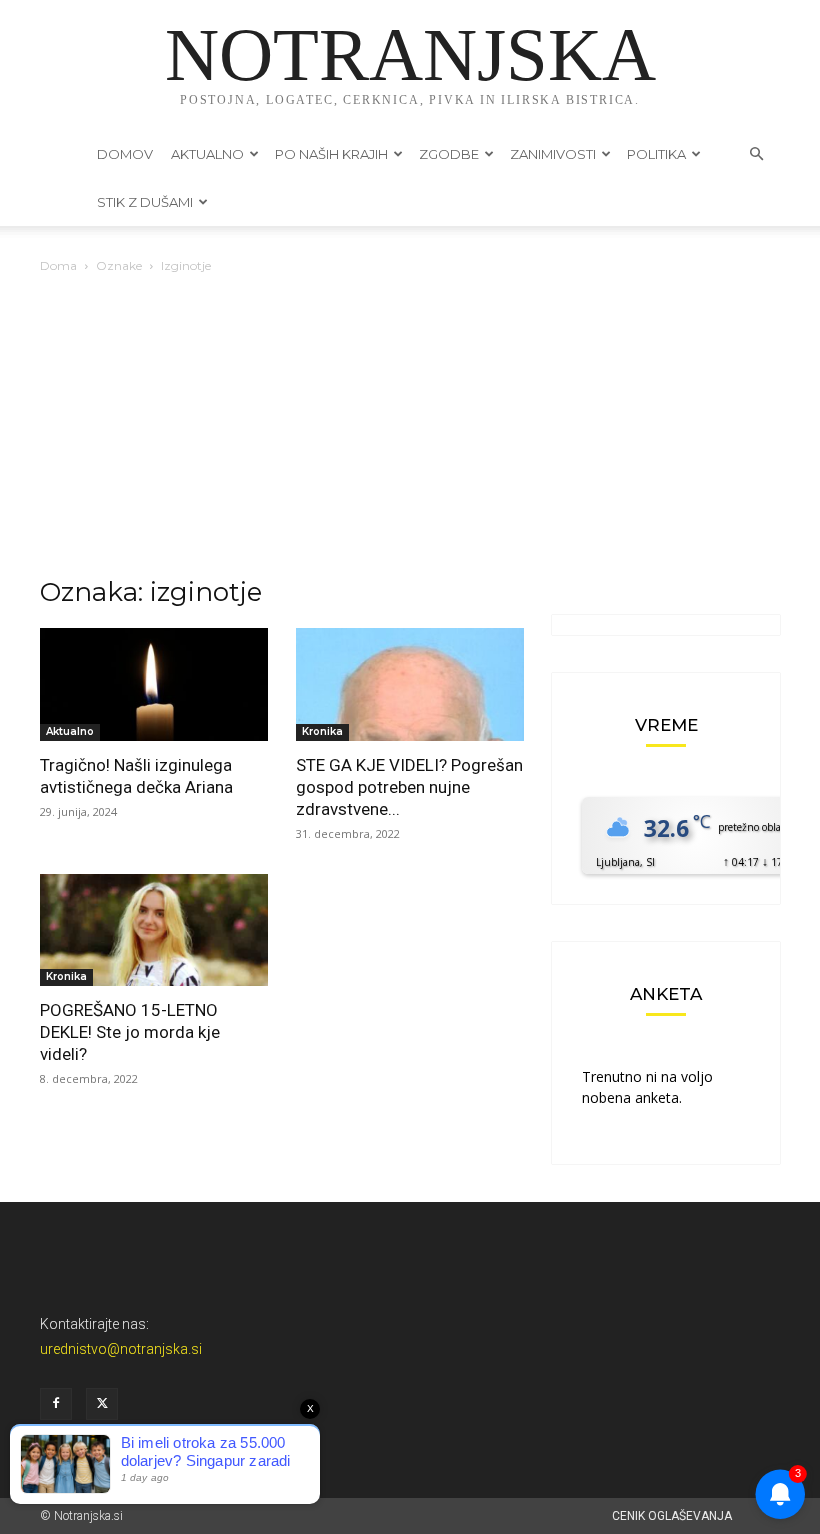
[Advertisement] (410, 427)
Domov (125, 154)
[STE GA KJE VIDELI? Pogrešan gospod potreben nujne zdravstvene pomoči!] (410, 684)
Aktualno (207, 154)
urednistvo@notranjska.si (121, 1349)
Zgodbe (449, 154)
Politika (656, 154)
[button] (756, 154)
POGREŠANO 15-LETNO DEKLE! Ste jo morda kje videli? (130, 1032)
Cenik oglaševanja (672, 1516)
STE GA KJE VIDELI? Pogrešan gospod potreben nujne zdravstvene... (409, 787)
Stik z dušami (145, 202)
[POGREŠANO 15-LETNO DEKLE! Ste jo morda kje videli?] (154, 930)
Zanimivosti (553, 154)
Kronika (322, 731)
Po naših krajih (331, 154)
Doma (58, 265)
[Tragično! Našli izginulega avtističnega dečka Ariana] (154, 684)
